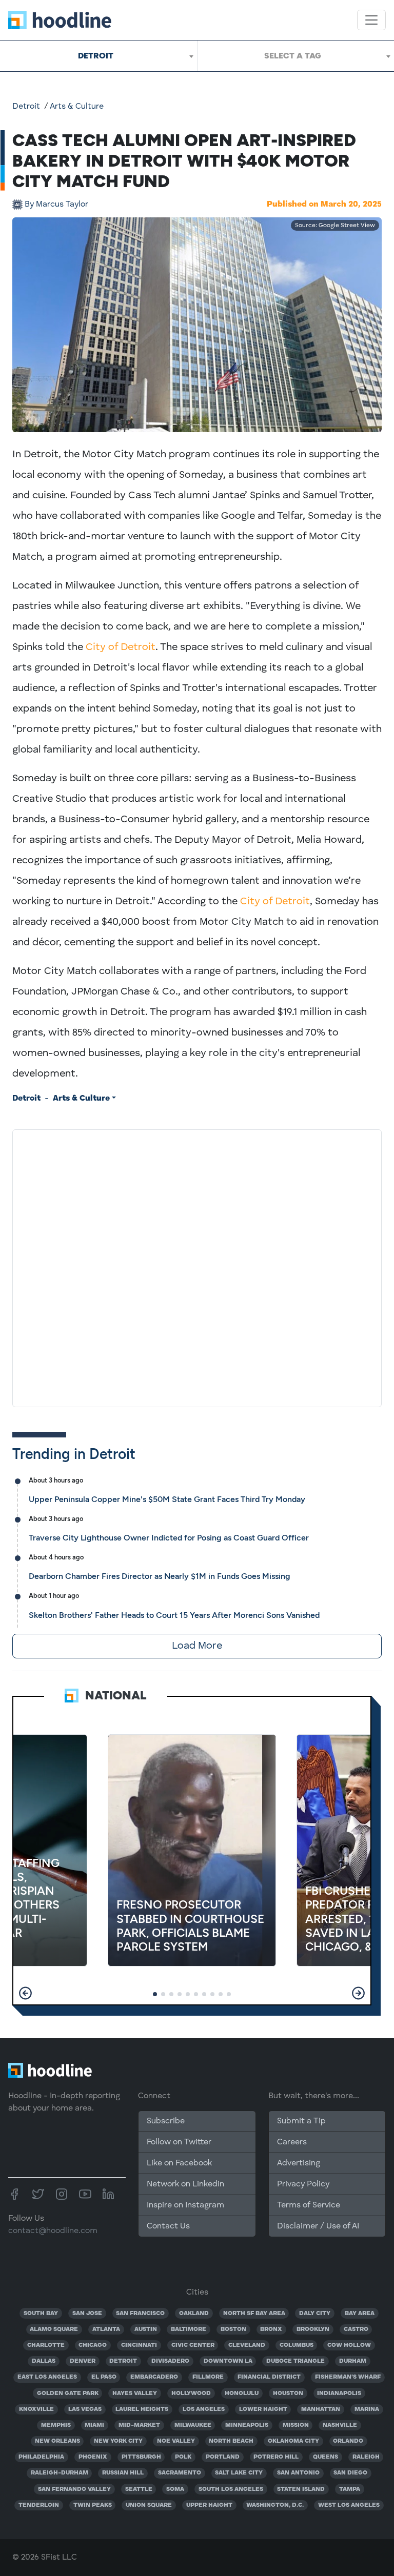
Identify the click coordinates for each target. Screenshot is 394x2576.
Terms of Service (309, 2205)
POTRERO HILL (276, 2457)
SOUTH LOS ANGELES (231, 2489)
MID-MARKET (139, 2425)
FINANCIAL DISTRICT (269, 2377)
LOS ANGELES (204, 2409)
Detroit (26, 107)
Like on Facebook (179, 2163)
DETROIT (123, 2361)
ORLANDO (348, 2441)
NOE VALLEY (176, 2441)
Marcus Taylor (56, 205)
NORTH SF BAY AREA (254, 2314)
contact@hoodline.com (53, 2231)
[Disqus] (197, 1266)
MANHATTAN (321, 2409)
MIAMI (94, 2425)
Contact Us (168, 2226)
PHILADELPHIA (41, 2457)
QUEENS (326, 2457)
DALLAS (44, 2361)
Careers (292, 2142)
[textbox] (296, 56)
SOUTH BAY (41, 2314)
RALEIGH (366, 2457)
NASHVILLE (340, 2425)
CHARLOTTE (46, 2345)
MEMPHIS (56, 2425)
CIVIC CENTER (193, 2345)
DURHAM (353, 2361)
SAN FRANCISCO (140, 2314)
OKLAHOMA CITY (293, 2441)
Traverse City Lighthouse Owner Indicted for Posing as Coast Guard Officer (169, 1538)
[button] (25, 1993)
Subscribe (166, 2121)
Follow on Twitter (179, 2142)
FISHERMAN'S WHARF (348, 2377)
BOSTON (233, 2329)
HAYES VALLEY (135, 2394)
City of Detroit (121, 647)
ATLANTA (106, 2329)
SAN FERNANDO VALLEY (74, 2489)
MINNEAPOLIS (247, 2425)
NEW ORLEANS (57, 2441)
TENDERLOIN (39, 2505)
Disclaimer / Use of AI (318, 2226)
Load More (197, 1646)
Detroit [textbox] (96, 56)
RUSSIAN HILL (123, 2473)
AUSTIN (146, 2329)
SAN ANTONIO (298, 2473)
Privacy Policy (303, 2184)
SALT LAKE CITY (239, 2473)
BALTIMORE (189, 2329)
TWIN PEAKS (93, 2505)
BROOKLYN (313, 2329)
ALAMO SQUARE (54, 2329)
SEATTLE (139, 2489)
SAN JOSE (87, 2314)
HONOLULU (242, 2394)
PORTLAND (223, 2457)
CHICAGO (93, 2345)
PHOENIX (93, 2457)
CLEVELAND (247, 2345)
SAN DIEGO (350, 2473)
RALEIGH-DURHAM (60, 2473)
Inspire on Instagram (185, 2205)
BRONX (271, 2329)
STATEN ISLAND (301, 2489)
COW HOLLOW (349, 2345)
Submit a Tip (301, 2121)
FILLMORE (208, 2377)
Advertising (299, 2163)
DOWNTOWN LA (228, 2361)
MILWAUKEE (193, 2425)
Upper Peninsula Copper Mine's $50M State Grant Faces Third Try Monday (167, 1499)
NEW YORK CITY (118, 2441)
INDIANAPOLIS (339, 2394)
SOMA (175, 2489)
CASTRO (356, 2329)
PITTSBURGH (141, 2457)
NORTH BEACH (231, 2441)
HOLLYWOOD (191, 2394)
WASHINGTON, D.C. (275, 2505)
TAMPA (350, 2489)
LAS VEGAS (85, 2409)
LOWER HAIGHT (263, 2409)
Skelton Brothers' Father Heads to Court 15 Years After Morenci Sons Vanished (174, 1615)
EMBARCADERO (154, 2377)
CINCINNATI (139, 2345)
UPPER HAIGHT (209, 2505)
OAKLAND (194, 2314)
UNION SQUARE (149, 2505)
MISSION (296, 2425)
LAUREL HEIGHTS (142, 2409)
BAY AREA (360, 2314)
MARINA (367, 2409)
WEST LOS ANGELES (349, 2505)
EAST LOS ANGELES (47, 2377)
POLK (183, 2457)
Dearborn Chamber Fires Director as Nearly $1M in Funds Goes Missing (160, 1576)
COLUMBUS (297, 2345)
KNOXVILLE (36, 2409)
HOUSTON (288, 2394)
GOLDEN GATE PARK (68, 2394)
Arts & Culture (77, 107)
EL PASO (104, 2377)
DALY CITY (315, 2314)
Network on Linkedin (185, 2184)
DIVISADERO (170, 2361)
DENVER (83, 2361)
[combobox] (98, 56)
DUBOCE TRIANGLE (295, 2361)
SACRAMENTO (180, 2473)
